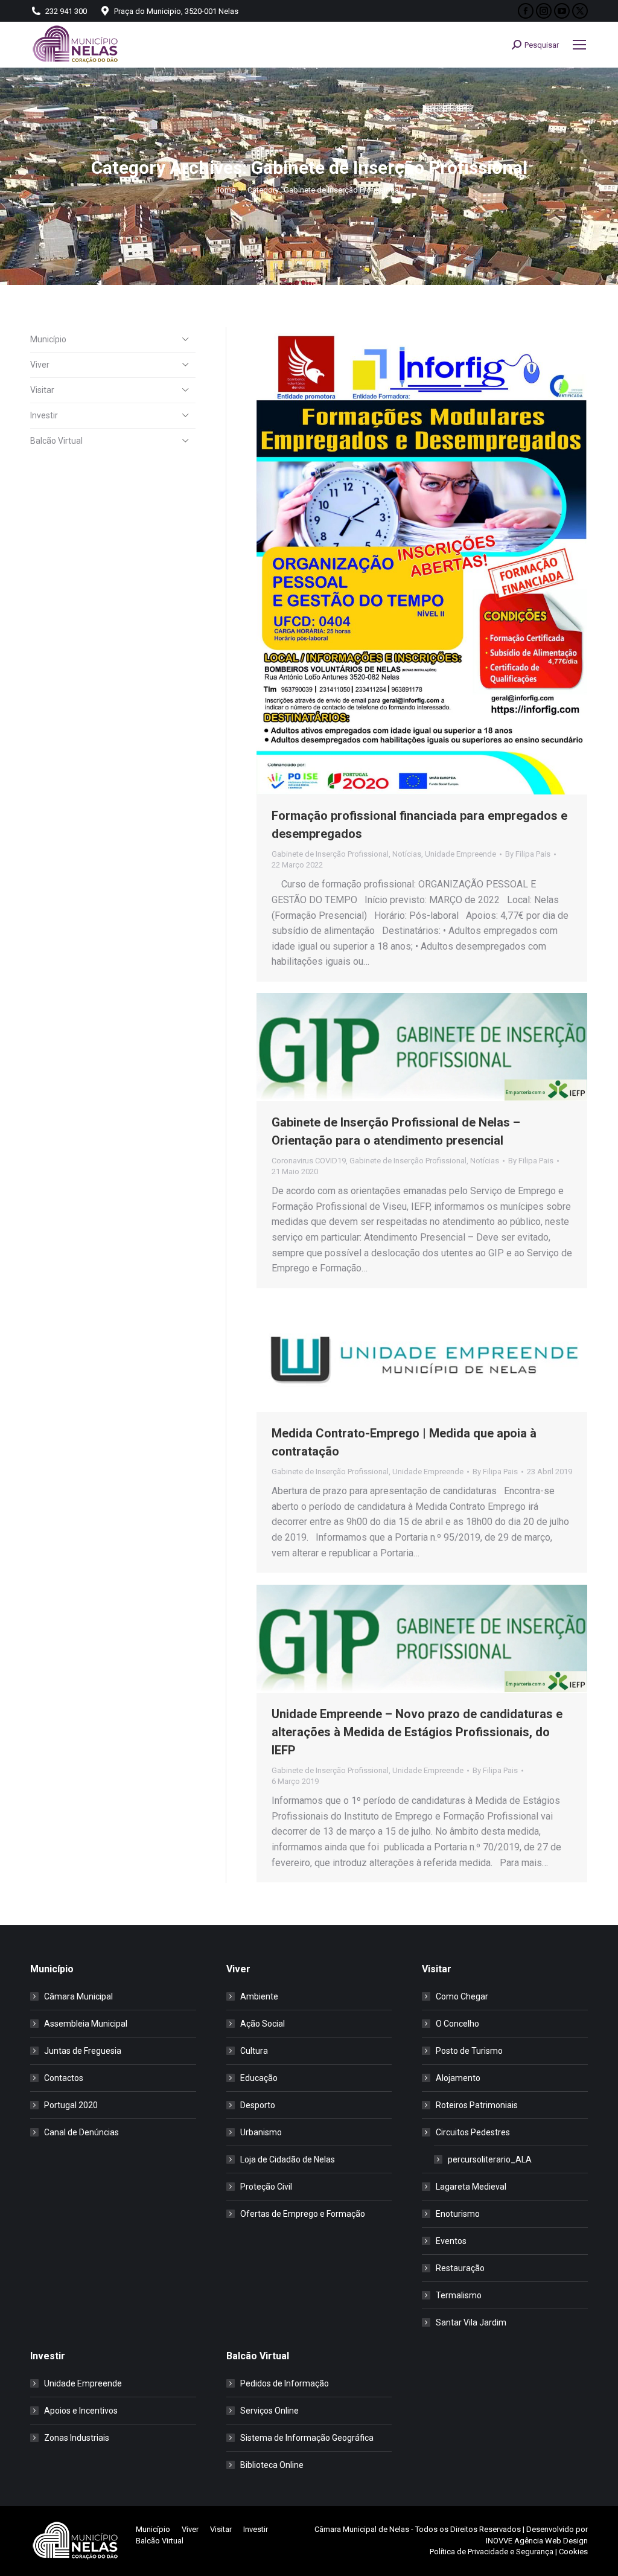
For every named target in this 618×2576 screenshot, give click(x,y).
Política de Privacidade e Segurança (492, 2552)
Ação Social (263, 2024)
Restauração (460, 2268)
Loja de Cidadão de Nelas (288, 2159)
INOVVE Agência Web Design (537, 2541)
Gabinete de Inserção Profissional (330, 854)
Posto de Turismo (469, 2051)
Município (48, 339)
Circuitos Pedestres (473, 2132)
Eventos (451, 2241)
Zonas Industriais (77, 2438)
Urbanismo (261, 2132)
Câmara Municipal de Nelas (362, 2529)
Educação (259, 2078)
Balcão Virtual (56, 441)
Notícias (407, 854)
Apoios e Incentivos (81, 2411)
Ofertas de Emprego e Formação (303, 2214)
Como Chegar (462, 1996)
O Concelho (457, 2024)
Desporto (258, 2105)
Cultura (254, 2051)
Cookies (573, 2552)
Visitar (42, 390)
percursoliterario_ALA (490, 2159)
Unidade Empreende (460, 854)
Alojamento (458, 2078)
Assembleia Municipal (86, 2024)
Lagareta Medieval (471, 2187)
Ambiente (259, 1996)
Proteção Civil (266, 2187)
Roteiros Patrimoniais (477, 2105)
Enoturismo (458, 2214)
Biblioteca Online (272, 2465)
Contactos (64, 2078)
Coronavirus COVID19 (309, 1161)
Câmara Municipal (78, 1996)
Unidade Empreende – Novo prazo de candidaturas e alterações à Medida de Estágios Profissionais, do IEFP (417, 1732)
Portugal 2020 (71, 2105)
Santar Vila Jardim (471, 2322)
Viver (40, 365)
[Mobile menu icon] (579, 45)
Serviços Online (269, 2411)
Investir (44, 415)
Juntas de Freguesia (83, 2051)
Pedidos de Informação (285, 2383)
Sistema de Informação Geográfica (307, 2438)
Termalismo (459, 2295)
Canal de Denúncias (81, 2132)
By (528, 854)
